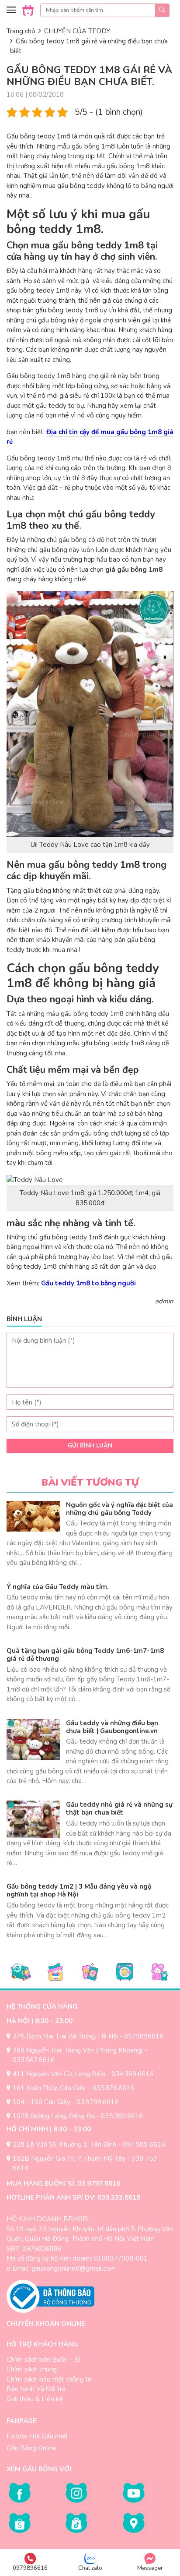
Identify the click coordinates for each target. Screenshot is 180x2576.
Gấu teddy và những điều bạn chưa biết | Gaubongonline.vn (112, 1727)
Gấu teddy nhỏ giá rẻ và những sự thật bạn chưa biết (119, 1808)
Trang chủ (21, 31)
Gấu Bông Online (32, 2448)
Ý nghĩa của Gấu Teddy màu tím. (58, 1587)
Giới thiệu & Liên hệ (35, 2399)
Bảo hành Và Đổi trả (36, 2389)
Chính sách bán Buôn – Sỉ (43, 2360)
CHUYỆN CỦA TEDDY (77, 31)
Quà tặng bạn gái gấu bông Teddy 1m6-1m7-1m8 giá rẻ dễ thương (85, 1655)
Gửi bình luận (90, 1446)
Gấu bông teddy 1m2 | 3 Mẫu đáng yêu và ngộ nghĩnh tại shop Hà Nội (79, 1890)
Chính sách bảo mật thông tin (50, 2379)
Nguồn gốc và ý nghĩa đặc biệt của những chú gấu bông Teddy (119, 1509)
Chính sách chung (32, 2369)
